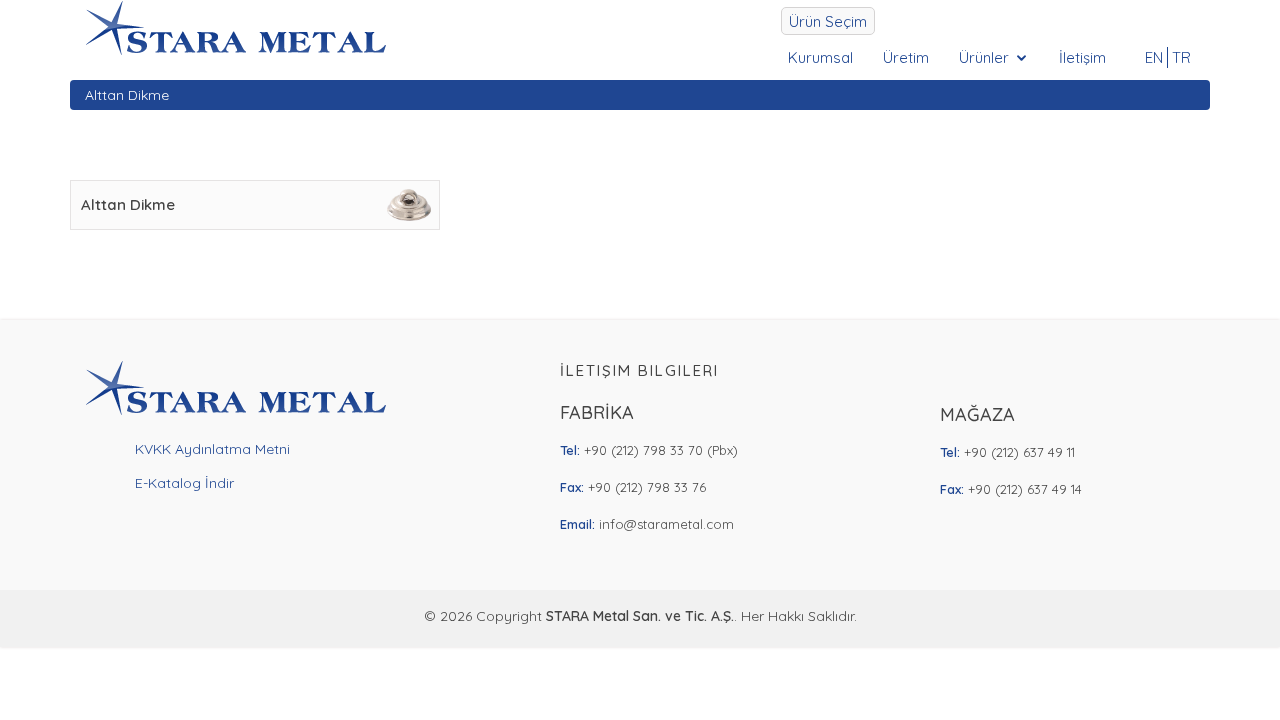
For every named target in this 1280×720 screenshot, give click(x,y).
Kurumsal (820, 57)
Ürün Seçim (828, 21)
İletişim (1082, 57)
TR (1181, 57)
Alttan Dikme (127, 95)
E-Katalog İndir (184, 483)
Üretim (906, 57)
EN (1154, 57)
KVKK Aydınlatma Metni (212, 449)
